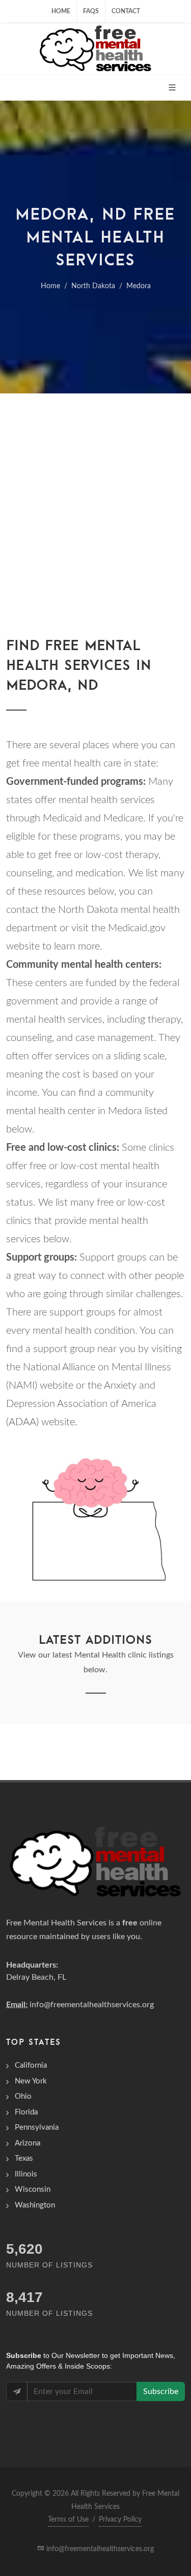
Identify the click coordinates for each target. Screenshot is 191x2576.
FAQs (91, 11)
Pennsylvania (37, 2127)
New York (31, 2081)
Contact (126, 11)
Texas (24, 2158)
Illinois (26, 2174)
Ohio (23, 2096)
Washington (35, 2205)
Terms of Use (68, 2520)
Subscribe (161, 2391)
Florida (26, 2112)
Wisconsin (33, 2189)
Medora (139, 286)
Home (61, 11)
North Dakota (93, 286)
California (31, 2065)
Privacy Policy (120, 2520)
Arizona (28, 2143)
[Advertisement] (95, 494)
